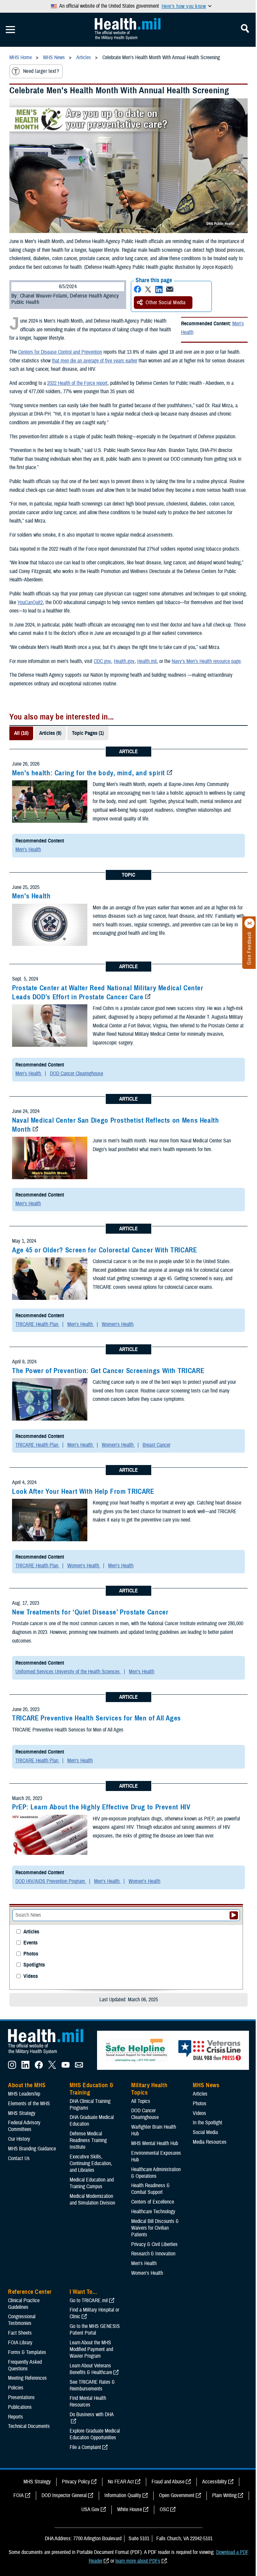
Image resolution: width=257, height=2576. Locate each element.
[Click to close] (250, 923)
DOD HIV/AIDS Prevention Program (51, 1881)
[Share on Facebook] (138, 289)
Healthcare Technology (153, 2212)
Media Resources (210, 2142)
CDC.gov (102, 661)
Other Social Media (166, 303)
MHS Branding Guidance (32, 2149)
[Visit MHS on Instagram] (12, 2067)
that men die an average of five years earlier (95, 361)
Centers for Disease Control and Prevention (60, 352)
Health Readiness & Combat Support (150, 2189)
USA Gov (90, 2509)
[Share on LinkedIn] (159, 289)
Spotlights (34, 1965)
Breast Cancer (156, 1445)
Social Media (205, 2132)
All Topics (141, 2101)
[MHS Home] (50, 2054)
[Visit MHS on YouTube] (66, 2067)
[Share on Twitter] (148, 289)
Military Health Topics (149, 2089)
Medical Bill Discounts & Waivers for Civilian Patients (155, 2228)
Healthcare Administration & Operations (156, 2173)
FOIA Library (20, 2343)
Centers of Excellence (153, 2202)
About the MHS (27, 2085)
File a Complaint (85, 2447)
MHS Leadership (24, 2094)
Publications (20, 2407)
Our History (19, 2139)
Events (30, 1943)
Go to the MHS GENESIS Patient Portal (95, 2330)
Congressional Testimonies (22, 2320)
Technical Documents (29, 2426)
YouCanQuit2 (30, 602)
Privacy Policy (76, 2482)
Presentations (21, 2397)
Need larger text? (41, 71)
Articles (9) (50, 733)
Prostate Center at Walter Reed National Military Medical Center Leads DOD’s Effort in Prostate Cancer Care (108, 992)
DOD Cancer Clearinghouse (76, 1074)
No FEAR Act (121, 2482)
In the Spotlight (207, 2123)
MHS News (206, 2085)
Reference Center (30, 2292)
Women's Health (118, 1324)
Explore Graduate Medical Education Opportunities (95, 2434)
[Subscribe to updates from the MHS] (79, 2067)
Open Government (177, 2495)
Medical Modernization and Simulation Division (92, 2200)
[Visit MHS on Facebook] (39, 2067)
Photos (31, 1954)
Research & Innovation (153, 2254)
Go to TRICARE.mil (89, 2301)
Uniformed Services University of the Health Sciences (68, 1672)
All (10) (21, 733)
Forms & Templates (27, 2352)
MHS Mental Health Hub (155, 2143)
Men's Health (28, 850)
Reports (16, 2417)
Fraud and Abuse (168, 2482)
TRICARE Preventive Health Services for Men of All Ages (97, 1718)
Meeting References (27, 2378)
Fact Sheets (20, 2333)
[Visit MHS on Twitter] (52, 2067)
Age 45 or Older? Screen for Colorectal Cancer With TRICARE (105, 1250)
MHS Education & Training (92, 2089)
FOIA (19, 2495)
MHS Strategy (22, 2113)
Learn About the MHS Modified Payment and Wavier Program (91, 2349)
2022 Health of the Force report (77, 383)
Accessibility (215, 2482)
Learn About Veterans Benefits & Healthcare (91, 2369)
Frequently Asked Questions (25, 2365)
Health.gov (124, 661)
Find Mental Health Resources (88, 2401)
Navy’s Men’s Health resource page (206, 661)
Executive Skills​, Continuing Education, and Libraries (91, 2163)
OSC (164, 2509)
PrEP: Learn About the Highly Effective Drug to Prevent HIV (101, 1807)
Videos (31, 1976)
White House (130, 2509)
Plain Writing (224, 2495)
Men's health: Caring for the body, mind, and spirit (89, 773)
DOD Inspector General (64, 2495)
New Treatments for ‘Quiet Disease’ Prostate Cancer (90, 1612)
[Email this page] (170, 289)
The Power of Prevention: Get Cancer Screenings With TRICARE (108, 1371)
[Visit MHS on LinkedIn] (25, 2067)
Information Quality (123, 2495)
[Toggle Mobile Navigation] (10, 30)
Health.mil (147, 661)
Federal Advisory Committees (24, 2126)
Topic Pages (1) (88, 733)
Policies (16, 2388)
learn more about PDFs (138, 2561)
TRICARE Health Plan (37, 1324)
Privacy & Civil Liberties (154, 2244)
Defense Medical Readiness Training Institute (88, 2140)
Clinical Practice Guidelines (24, 2304)
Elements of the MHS (29, 2104)
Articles (31, 1932)
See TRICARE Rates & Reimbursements (92, 2385)
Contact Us (19, 2158)
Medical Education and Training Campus (92, 2183)
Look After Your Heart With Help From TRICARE (83, 1491)
